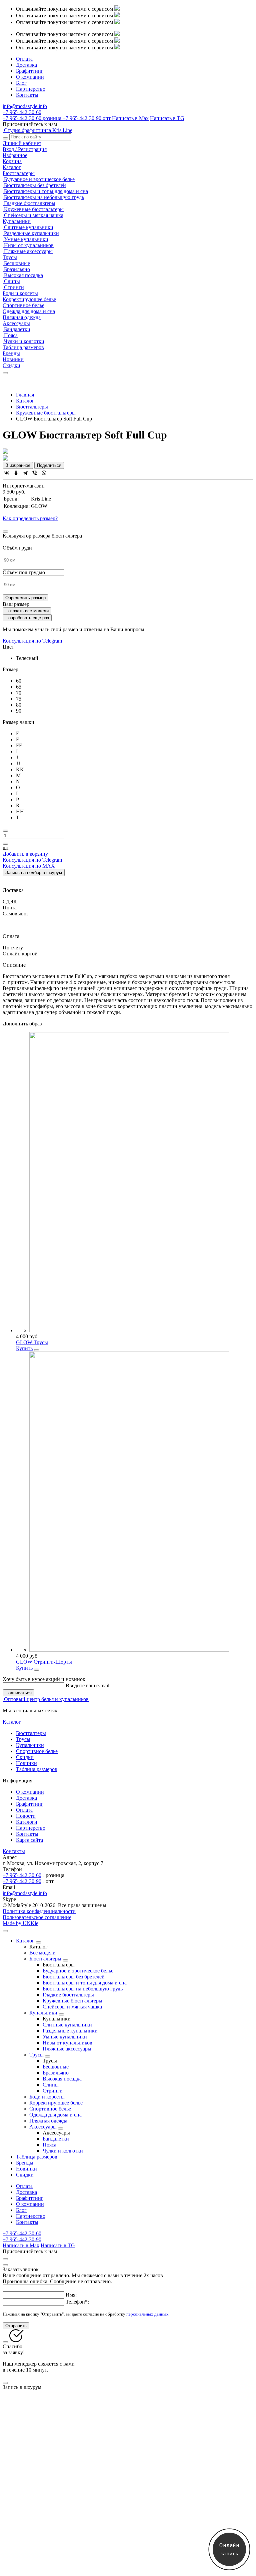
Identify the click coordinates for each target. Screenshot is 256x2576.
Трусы (10, 257)
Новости (26, 1816)
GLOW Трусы (32, 1342)
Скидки (11, 365)
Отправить (16, 2326)
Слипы (11, 281)
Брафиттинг (30, 71)
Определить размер (25, 598)
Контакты (27, 95)
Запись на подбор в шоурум (34, 873)
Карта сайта (29, 1840)
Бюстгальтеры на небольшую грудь (43, 197)
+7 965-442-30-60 (32, 118)
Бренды (11, 353)
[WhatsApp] (44, 473)
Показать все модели (27, 611)
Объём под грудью (24, 572)
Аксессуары (16, 323)
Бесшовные (16, 263)
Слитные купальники (28, 227)
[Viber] (35, 473)
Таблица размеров (23, 347)
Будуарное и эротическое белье (39, 179)
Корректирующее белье (29, 299)
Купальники (17, 221)
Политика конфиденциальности (39, 1911)
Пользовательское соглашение (37, 1917)
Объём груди (17, 548)
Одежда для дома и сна (29, 311)
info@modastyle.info (25, 1893)
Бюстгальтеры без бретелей (34, 185)
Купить (24, 1348)
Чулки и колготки (23, 341)
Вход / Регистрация (25, 149)
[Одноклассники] (16, 473)
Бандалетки (16, 329)
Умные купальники (25, 239)
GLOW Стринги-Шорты (44, 1662)
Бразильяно (16, 269)
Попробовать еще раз (27, 618)
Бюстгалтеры (31, 1733)
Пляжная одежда (22, 317)
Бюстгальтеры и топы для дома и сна (45, 191)
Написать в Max (130, 118)
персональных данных (147, 2314)
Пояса (10, 335)
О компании (30, 77)
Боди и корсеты (20, 293)
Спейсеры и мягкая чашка (33, 215)
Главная (25, 395)
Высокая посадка (23, 275)
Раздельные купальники (31, 233)
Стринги (13, 287)
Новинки (13, 359)
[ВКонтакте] (7, 473)
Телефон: (77, 2302)
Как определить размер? (30, 518)
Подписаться (18, 1693)
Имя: (71, 2295)
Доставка (26, 65)
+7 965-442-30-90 (87, 118)
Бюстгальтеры (19, 173)
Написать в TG (167, 118)
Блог (21, 83)
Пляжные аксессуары (28, 251)
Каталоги (27, 1822)
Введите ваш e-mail (87, 1685)
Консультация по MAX (29, 866)
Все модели (42, 1953)
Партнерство (31, 89)
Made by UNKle (20, 1923)
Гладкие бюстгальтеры (29, 203)
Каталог (12, 167)
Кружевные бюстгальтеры (33, 209)
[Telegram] (25, 473)
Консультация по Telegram (32, 641)
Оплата (24, 59)
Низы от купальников (28, 245)
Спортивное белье (23, 305)
